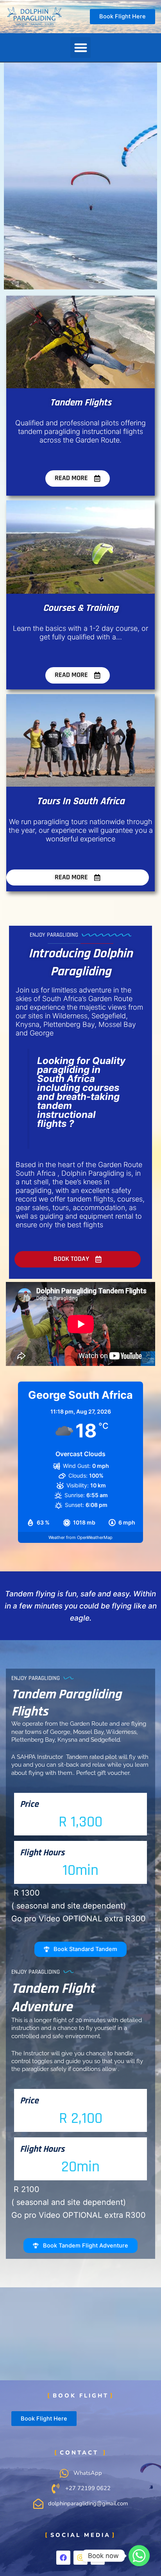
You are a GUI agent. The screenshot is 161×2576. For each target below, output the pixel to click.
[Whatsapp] (139, 2556)
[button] (81, 47)
